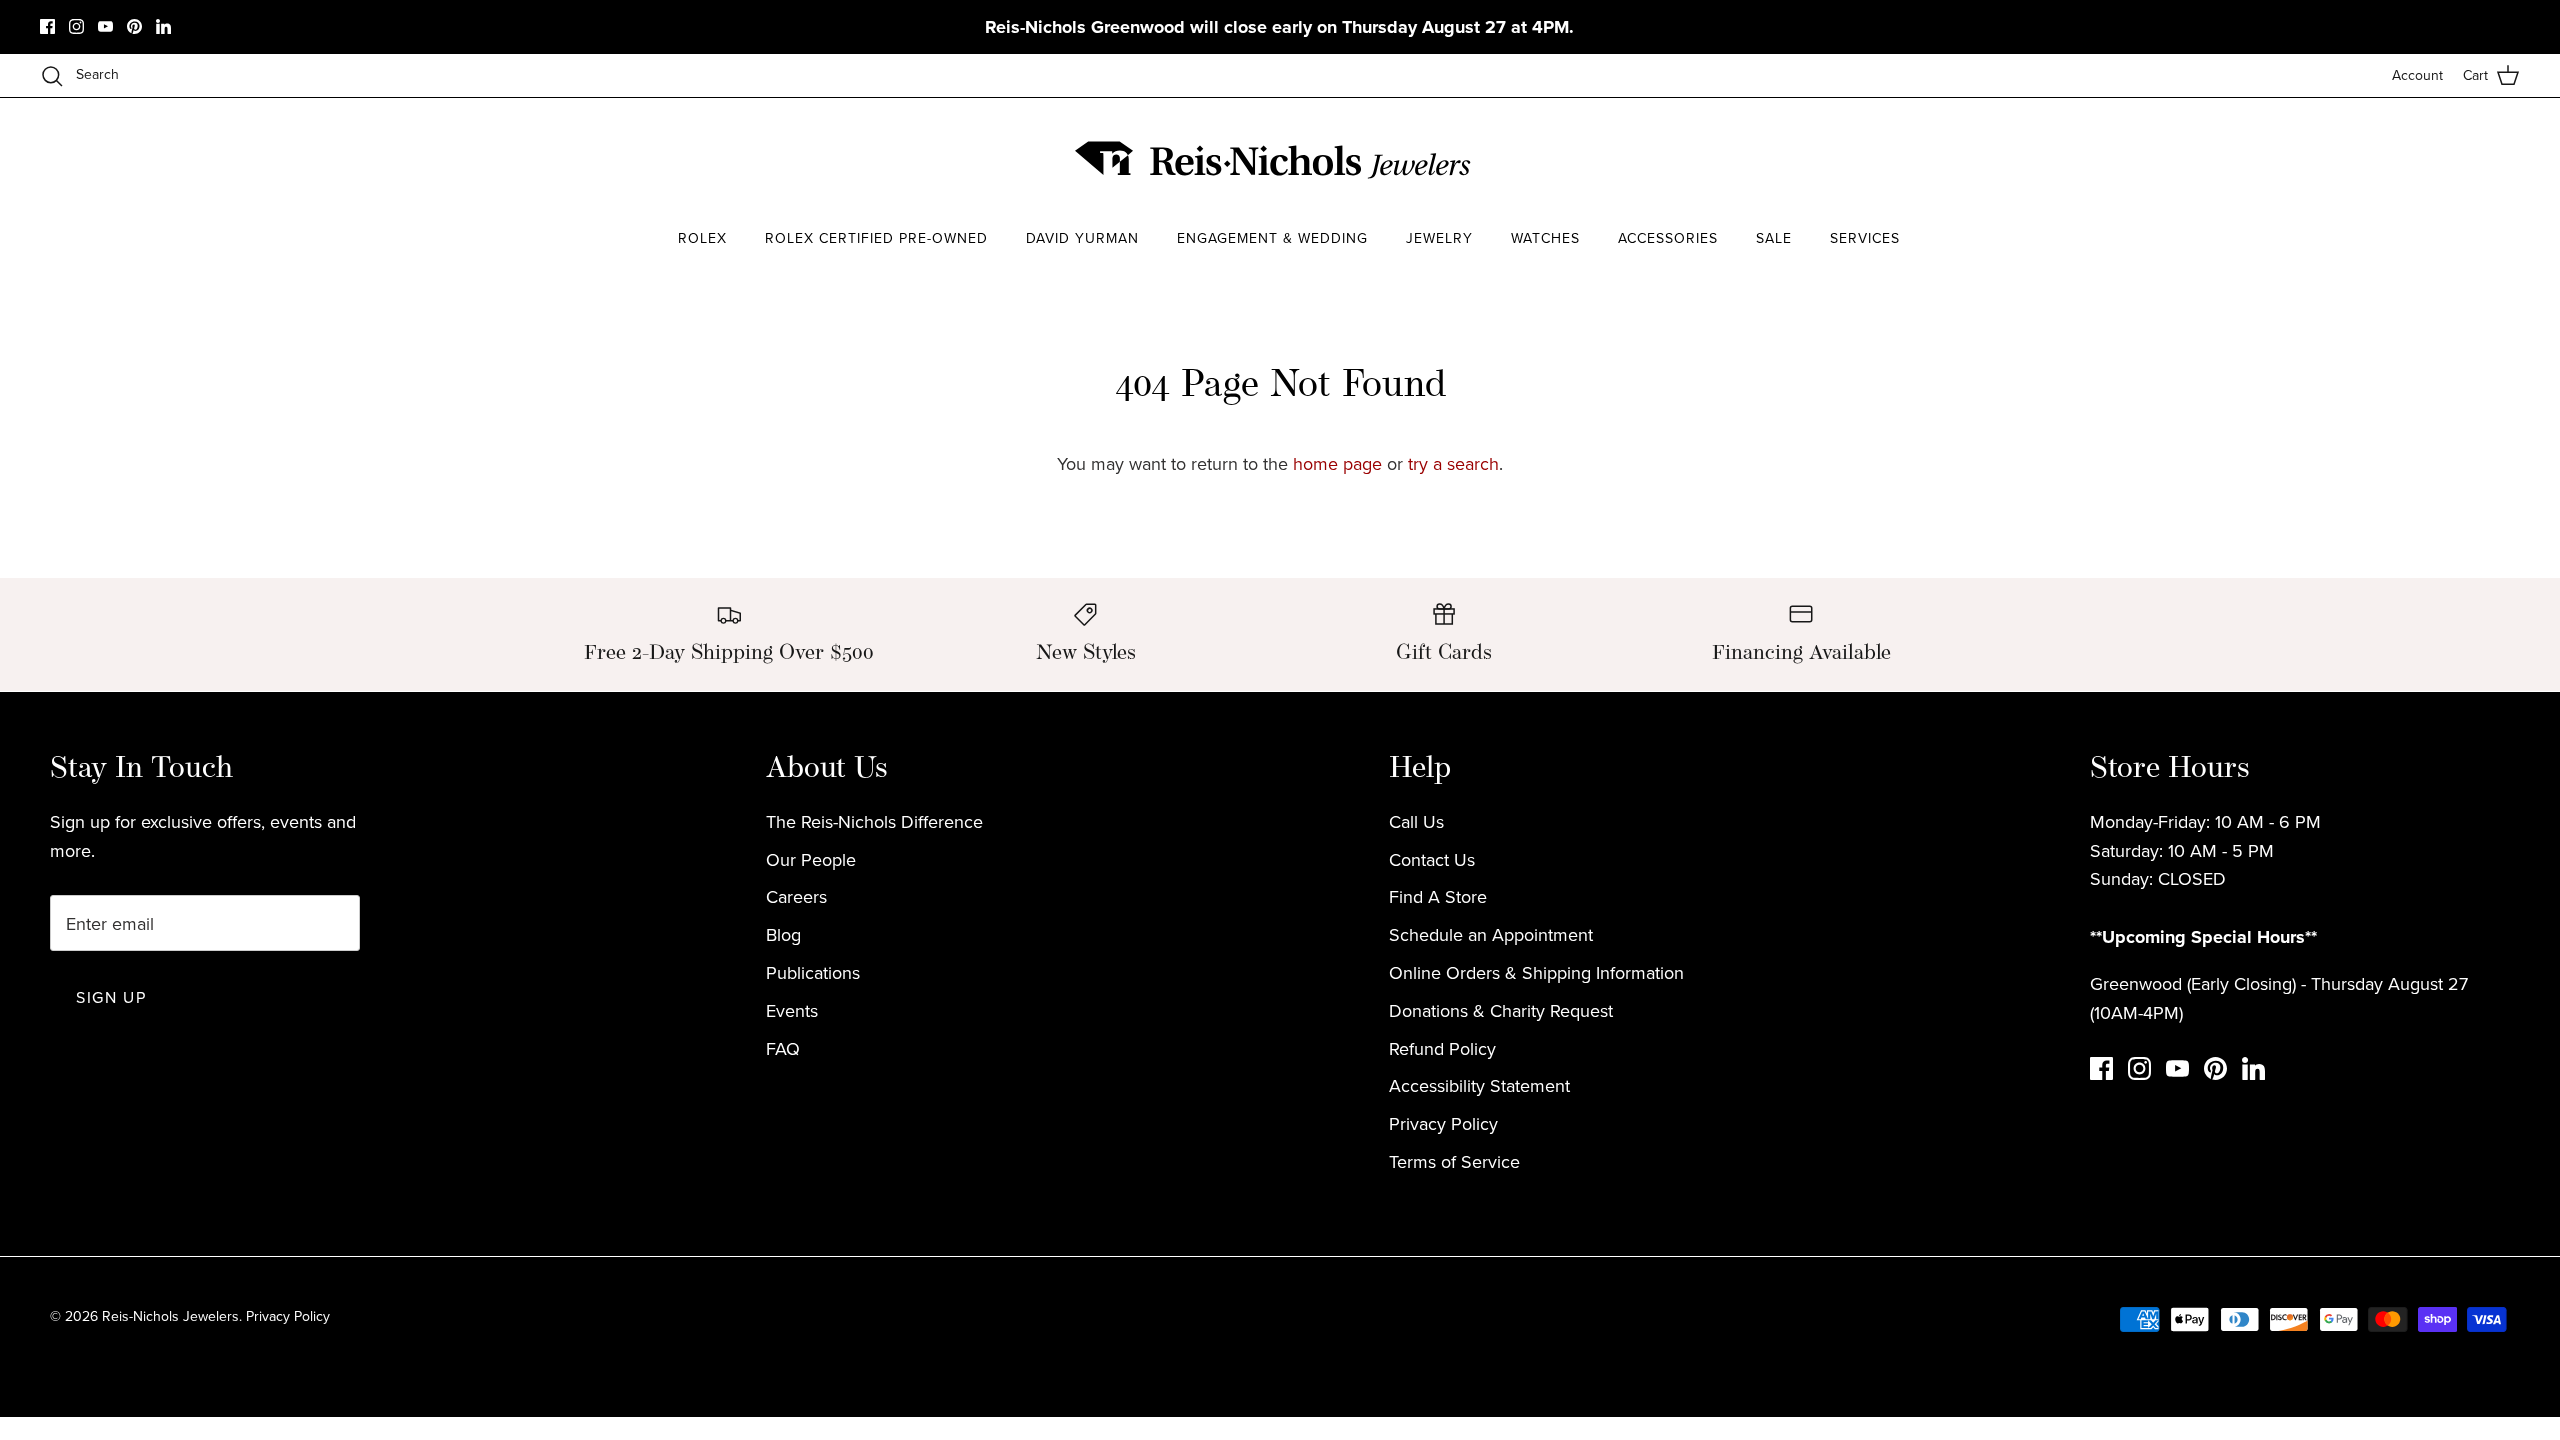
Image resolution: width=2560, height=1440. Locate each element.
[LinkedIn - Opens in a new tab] (163, 26)
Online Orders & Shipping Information (1536, 972)
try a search (1453, 463)
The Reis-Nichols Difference (874, 821)
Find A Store (1438, 896)
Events (792, 1010)
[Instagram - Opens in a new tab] (76, 26)
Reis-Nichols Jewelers (170, 1316)
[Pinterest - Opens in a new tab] (134, 26)
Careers (796, 896)
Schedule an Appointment (1491, 934)
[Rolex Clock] (1905, 159)
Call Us (1416, 821)
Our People (811, 859)
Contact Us (1432, 859)
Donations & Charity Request (1501, 1010)
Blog (783, 934)
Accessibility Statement (1479, 1085)
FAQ (783, 1048)
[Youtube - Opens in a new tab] (105, 26)
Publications (813, 972)
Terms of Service (1454, 1161)
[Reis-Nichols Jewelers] (1275, 160)
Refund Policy (1442, 1048)
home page (1337, 463)
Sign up (111, 997)
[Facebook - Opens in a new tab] (47, 26)
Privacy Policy (1443, 1123)
